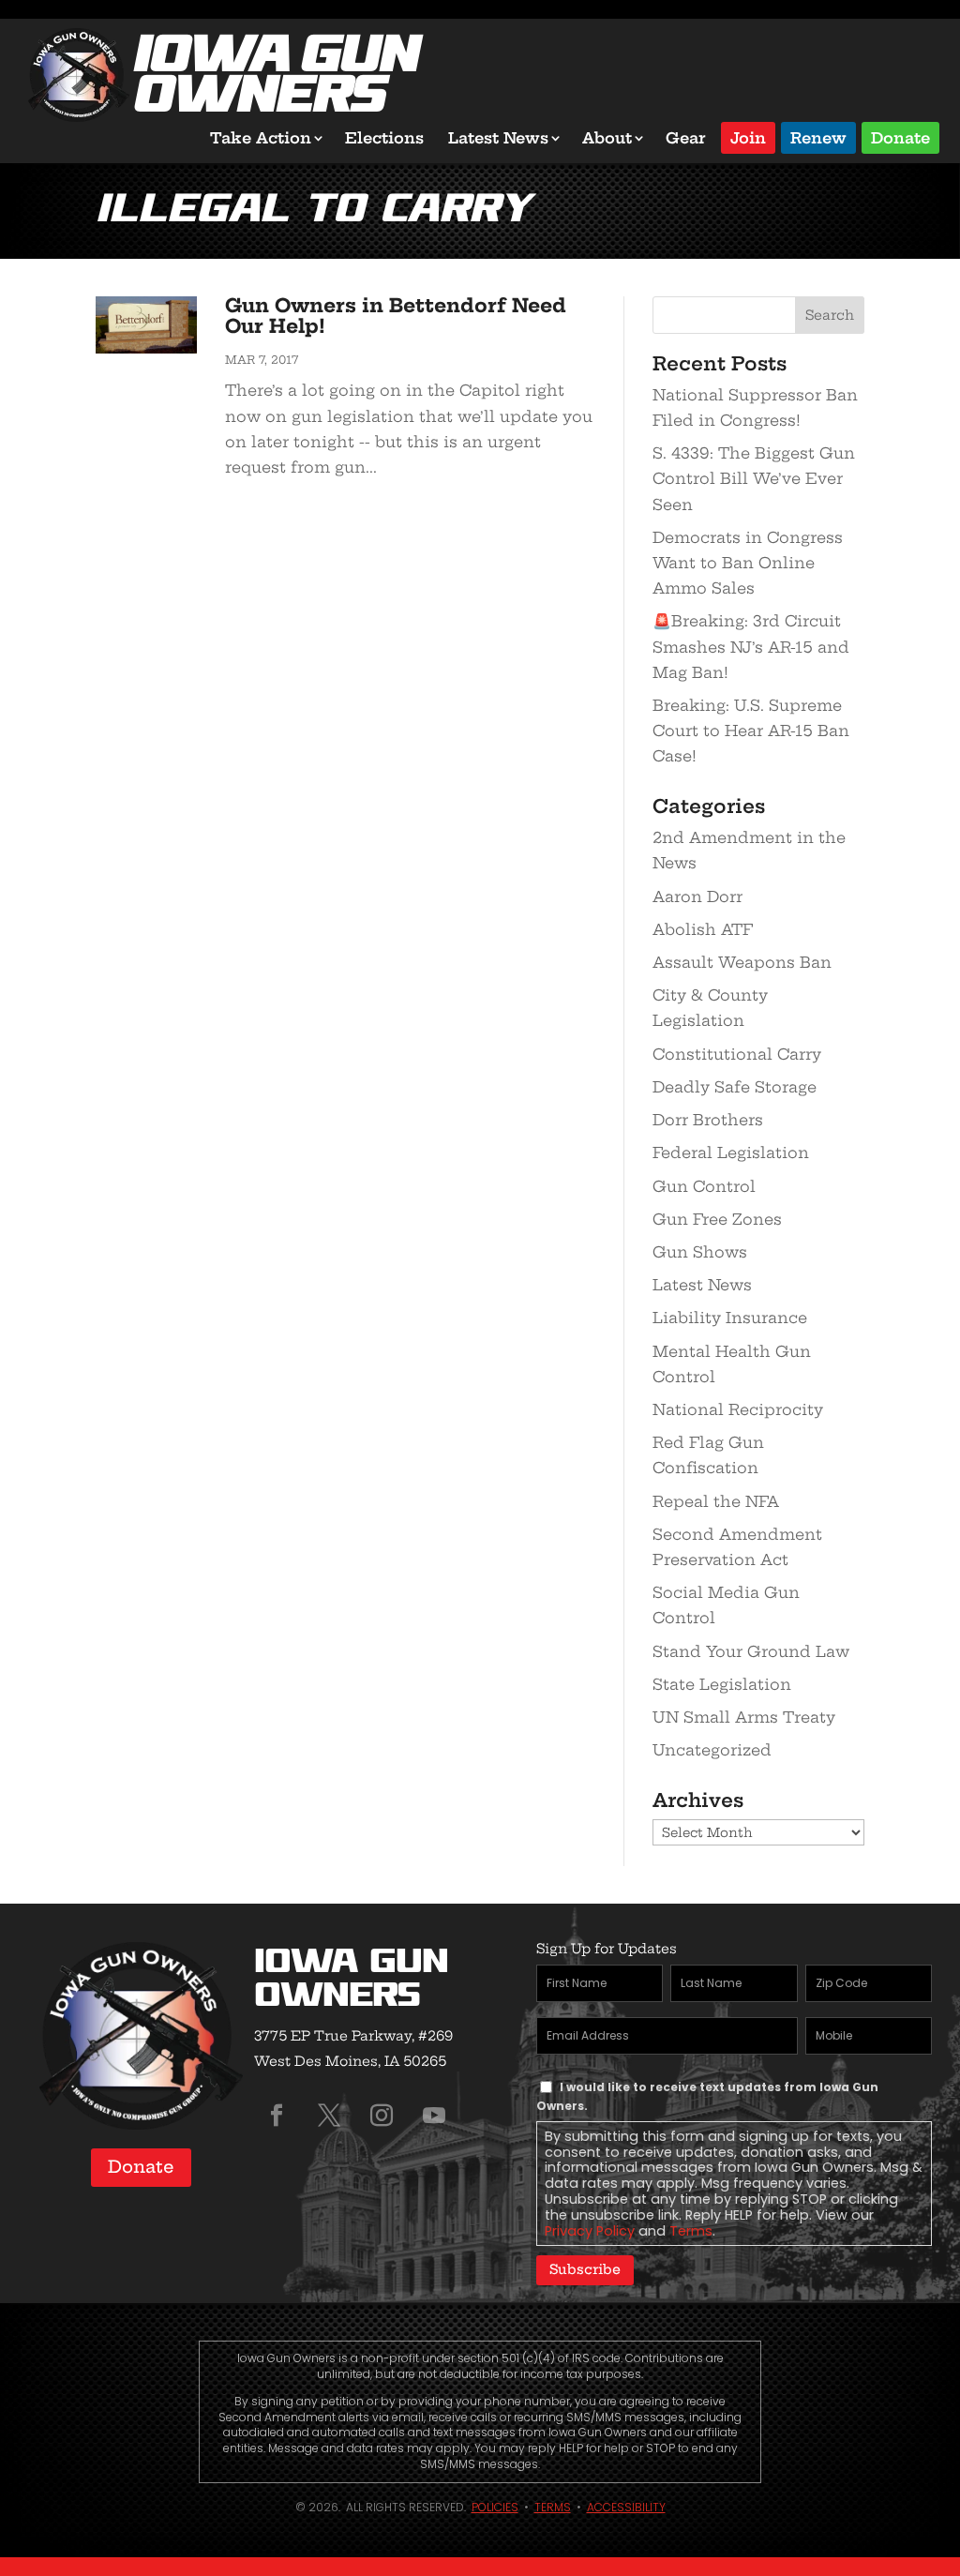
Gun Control (704, 1186)
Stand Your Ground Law (751, 1651)
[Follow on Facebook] (277, 2116)
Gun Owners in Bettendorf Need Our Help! (396, 316)
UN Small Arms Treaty (744, 1717)
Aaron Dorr (697, 896)
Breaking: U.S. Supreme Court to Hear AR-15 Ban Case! (751, 731)
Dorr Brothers (708, 1120)
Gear (686, 138)
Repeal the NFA (716, 1501)
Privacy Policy (590, 2231)
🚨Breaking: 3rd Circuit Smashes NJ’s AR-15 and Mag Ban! (751, 646)
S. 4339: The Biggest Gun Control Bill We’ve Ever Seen (754, 478)
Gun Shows (700, 1252)
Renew (818, 136)
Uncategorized (712, 1750)
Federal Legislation (731, 1152)
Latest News (498, 138)
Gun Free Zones (717, 1219)
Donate (900, 136)
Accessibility (626, 2507)
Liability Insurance (730, 1318)
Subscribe (585, 2269)
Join (748, 136)
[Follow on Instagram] (382, 2116)
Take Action (261, 138)
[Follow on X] (329, 2116)
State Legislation (722, 1684)
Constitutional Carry (737, 1054)
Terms (691, 2231)
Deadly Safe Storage (735, 1087)
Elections (384, 138)
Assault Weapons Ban (742, 962)
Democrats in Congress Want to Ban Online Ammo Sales (748, 563)
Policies (495, 2507)
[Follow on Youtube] (434, 2116)
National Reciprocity (738, 1409)
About (607, 138)
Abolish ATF (703, 929)
